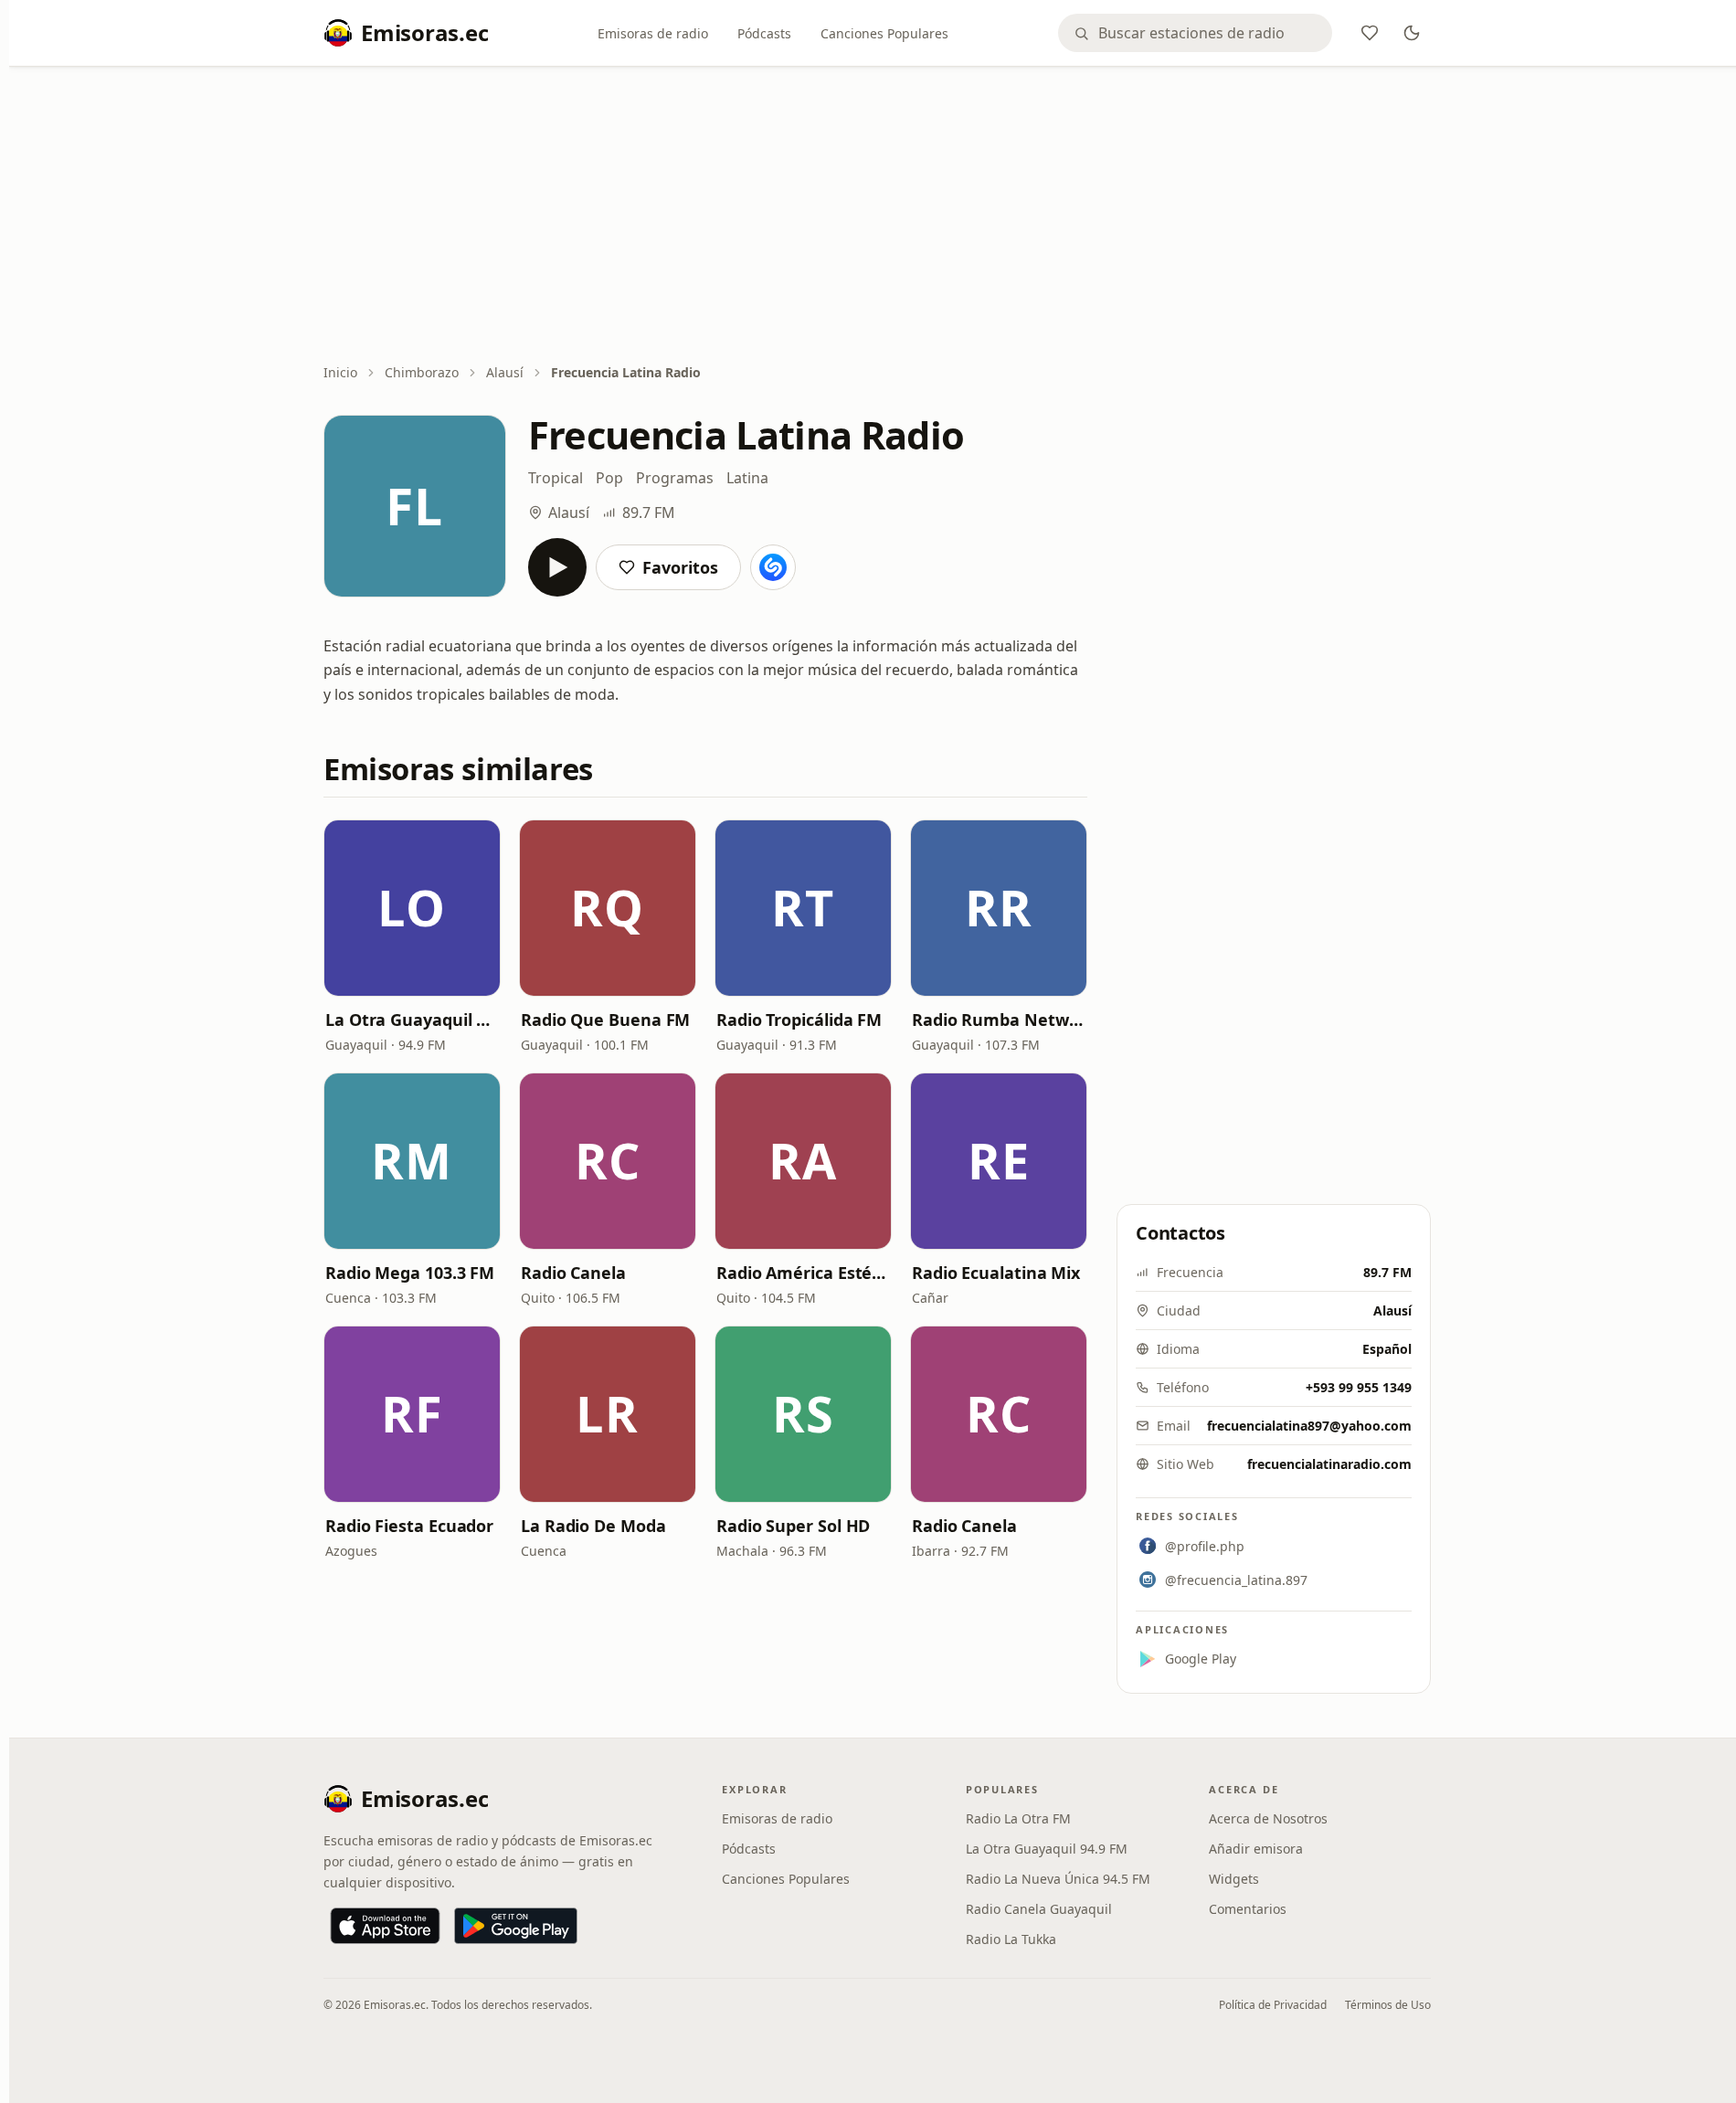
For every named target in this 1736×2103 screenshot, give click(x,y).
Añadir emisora (1256, 1849)
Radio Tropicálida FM (799, 1020)
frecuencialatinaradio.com (1329, 1464)
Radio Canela (573, 1273)
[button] (412, 908)
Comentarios (1248, 1909)
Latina (747, 478)
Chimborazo (422, 372)
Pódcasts (764, 33)
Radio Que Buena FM (605, 1020)
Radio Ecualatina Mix (996, 1273)
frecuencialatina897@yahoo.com (1309, 1426)
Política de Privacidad (1273, 2005)
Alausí (505, 372)
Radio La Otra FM (1018, 1818)
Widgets (1234, 1879)
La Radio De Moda (593, 1526)
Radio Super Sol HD (793, 1526)
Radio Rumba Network (999, 1020)
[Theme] (1412, 33)
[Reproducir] (557, 567)
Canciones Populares (884, 33)
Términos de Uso (1388, 2005)
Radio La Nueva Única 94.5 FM (1058, 1879)
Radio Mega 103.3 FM (410, 1273)
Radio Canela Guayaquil (1039, 1909)
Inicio (340, 372)
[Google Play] (516, 1926)
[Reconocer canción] (773, 567)
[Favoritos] (1370, 33)
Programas (675, 478)
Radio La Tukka (1011, 1939)
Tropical (556, 478)
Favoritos (680, 567)
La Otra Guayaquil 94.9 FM (412, 1020)
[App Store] (385, 1926)
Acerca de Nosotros (1268, 1818)
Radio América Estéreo (803, 1273)
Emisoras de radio (653, 33)
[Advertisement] (877, 217)
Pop (609, 478)
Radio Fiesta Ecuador (409, 1526)
